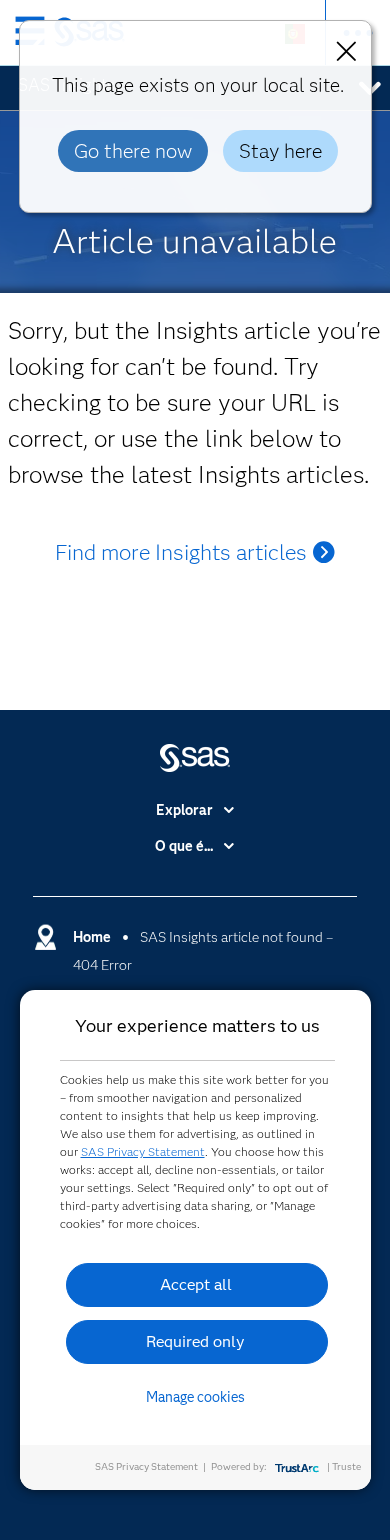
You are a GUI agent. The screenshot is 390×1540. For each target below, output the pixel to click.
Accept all (196, 1284)
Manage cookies (195, 1397)
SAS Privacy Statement (143, 1151)
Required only (195, 1341)
